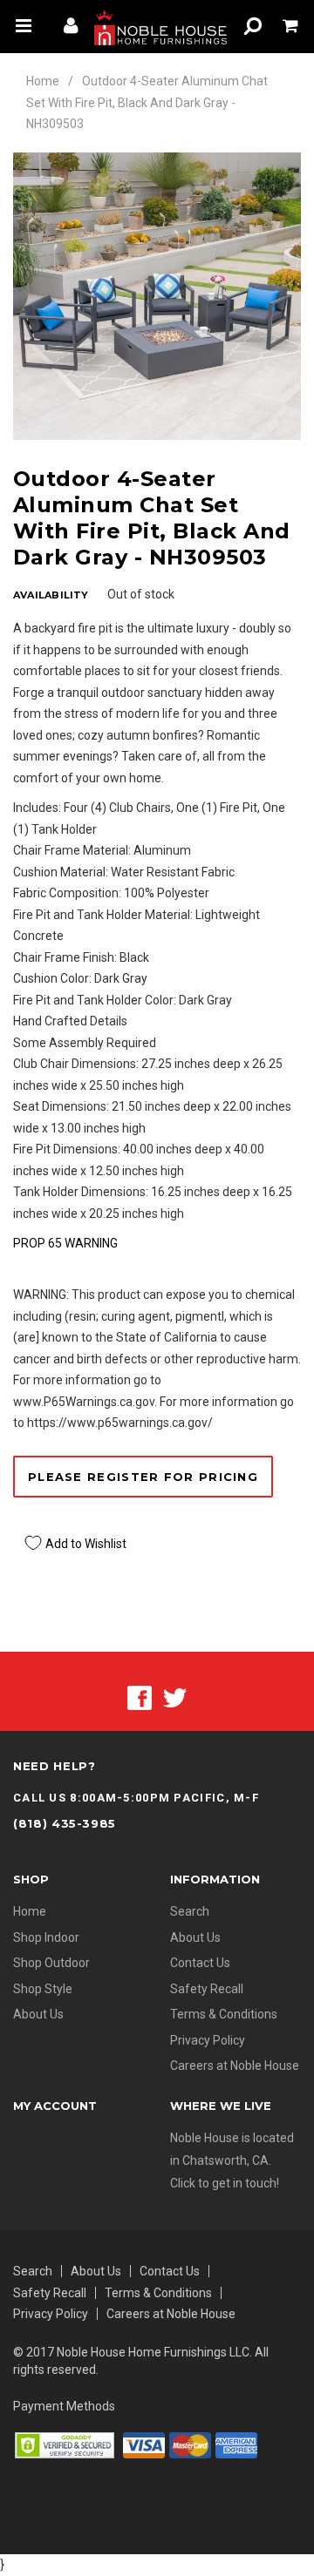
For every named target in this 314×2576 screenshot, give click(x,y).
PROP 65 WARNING (65, 1243)
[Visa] (144, 2444)
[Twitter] (175, 1697)
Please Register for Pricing (143, 1477)
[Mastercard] (190, 2444)
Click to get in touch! (225, 2183)
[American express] (236, 2444)
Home (43, 81)
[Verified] (65, 2444)
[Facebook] (140, 1697)
